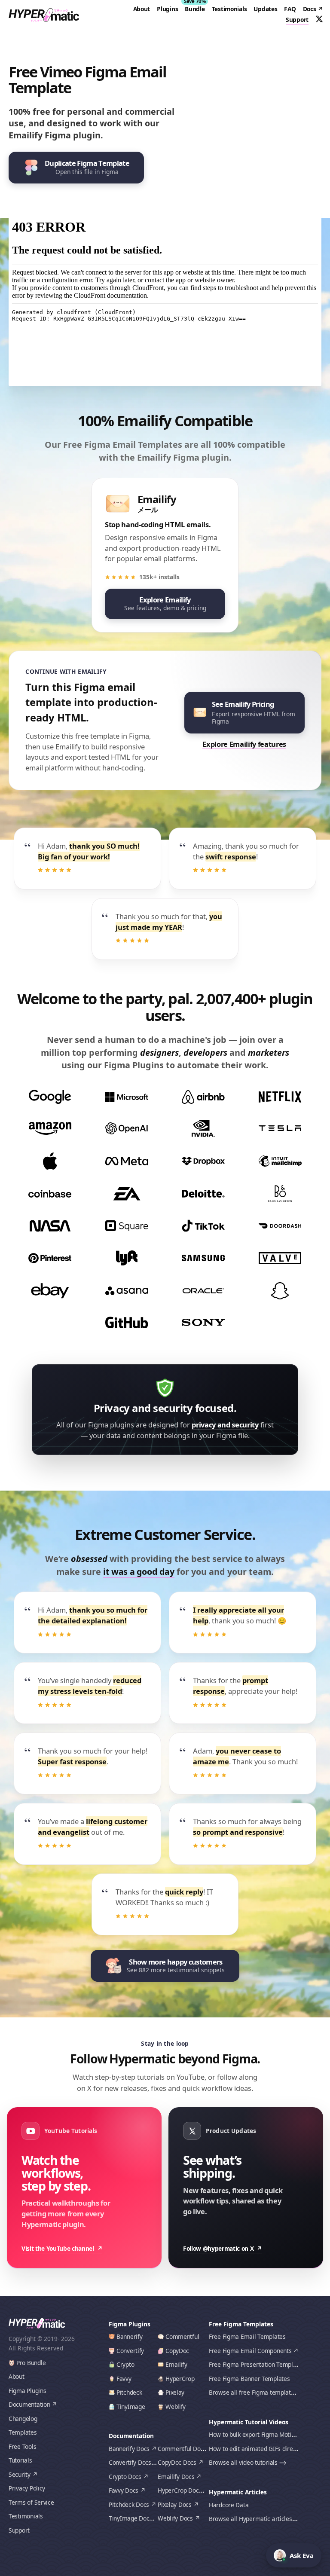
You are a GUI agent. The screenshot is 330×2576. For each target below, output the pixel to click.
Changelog (23, 2419)
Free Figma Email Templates (247, 2336)
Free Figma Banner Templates (249, 2379)
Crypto (125, 2364)
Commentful (182, 2336)
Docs (310, 9)
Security (20, 2474)
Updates (265, 9)
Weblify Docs (175, 2518)
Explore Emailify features (244, 744)
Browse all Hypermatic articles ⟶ (255, 2519)
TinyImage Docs (130, 2518)
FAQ (290, 9)
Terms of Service (31, 2502)
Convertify (130, 2351)
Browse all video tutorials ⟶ (248, 2462)
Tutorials (20, 2460)
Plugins (167, 9)
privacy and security (225, 1425)
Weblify (176, 2406)
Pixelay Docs (175, 2504)
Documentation (29, 2404)
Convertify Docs (130, 2462)
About (142, 9)
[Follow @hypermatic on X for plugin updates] (319, 19)
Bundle (195, 9)
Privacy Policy (27, 2488)
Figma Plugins (27, 2391)
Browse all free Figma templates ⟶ (258, 2392)
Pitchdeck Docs (129, 2504)
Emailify (176, 2364)
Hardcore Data (229, 2505)
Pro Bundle (31, 2363)
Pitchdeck (129, 2392)
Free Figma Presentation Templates (257, 2364)
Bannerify (130, 2336)
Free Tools (22, 2446)
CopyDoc (177, 2351)
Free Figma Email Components (250, 2351)
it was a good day (139, 1572)
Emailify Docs (176, 2477)
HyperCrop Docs (180, 2490)
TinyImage (131, 2406)
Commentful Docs (182, 2449)
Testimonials (229, 9)
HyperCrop (180, 2379)
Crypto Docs (125, 2477)
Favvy (124, 2379)
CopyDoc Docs (177, 2462)
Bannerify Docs (129, 2449)
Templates (23, 2432)
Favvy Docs (124, 2490)
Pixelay (175, 2392)
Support (297, 20)
